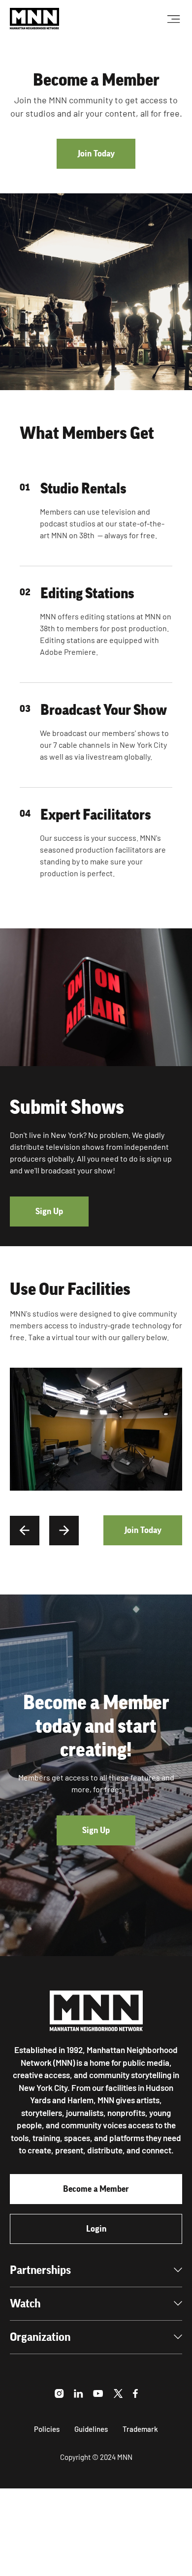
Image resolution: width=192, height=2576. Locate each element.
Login (96, 2229)
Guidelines (91, 2429)
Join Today (96, 153)
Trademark (140, 2429)
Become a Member (96, 2189)
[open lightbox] (96, 1429)
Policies (47, 2429)
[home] (34, 19)
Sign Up (49, 1211)
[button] (25, 1531)
